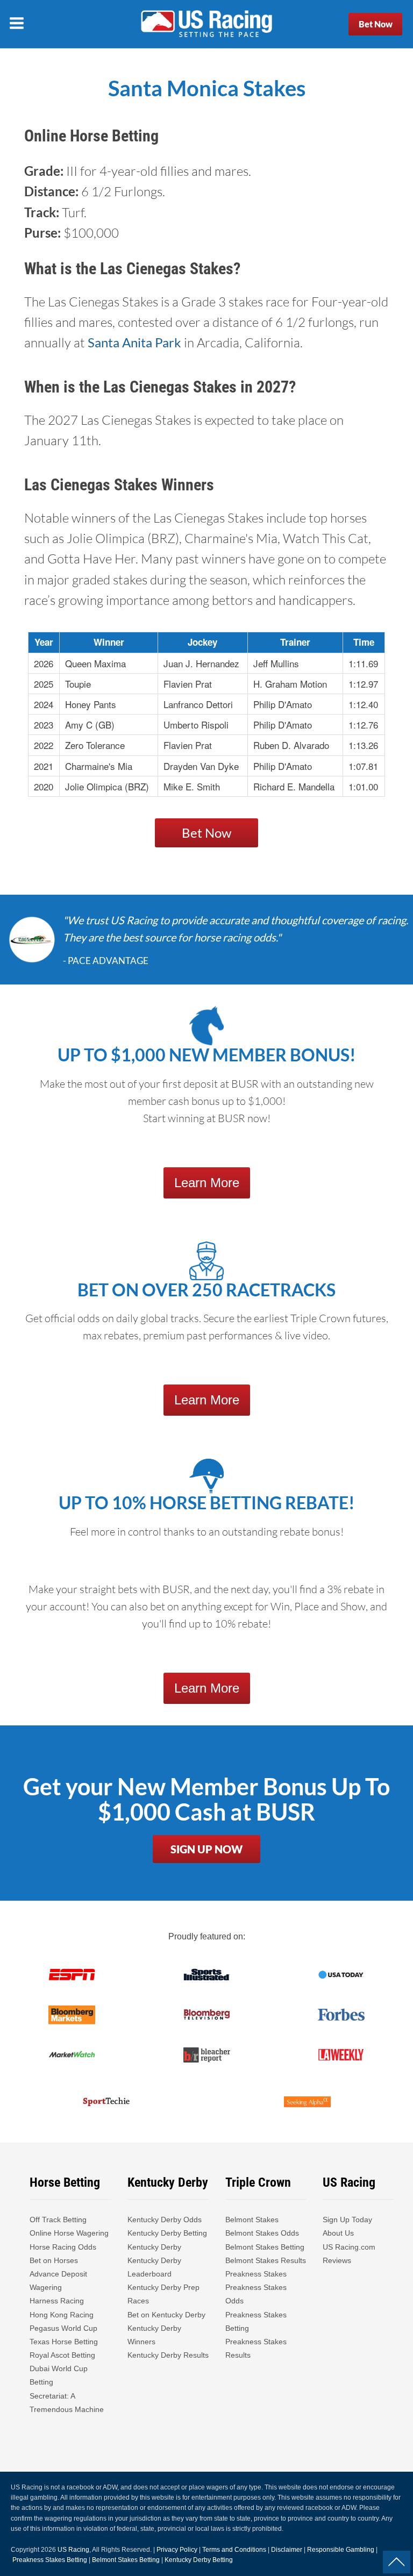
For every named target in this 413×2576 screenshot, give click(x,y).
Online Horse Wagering (69, 2233)
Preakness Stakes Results (256, 2348)
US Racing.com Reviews (349, 2254)
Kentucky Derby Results (168, 2355)
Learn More (207, 1183)
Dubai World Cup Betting (59, 2375)
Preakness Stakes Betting (256, 2321)
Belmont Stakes (252, 2220)
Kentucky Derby (154, 2247)
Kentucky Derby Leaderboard (154, 2267)
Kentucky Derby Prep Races (163, 2294)
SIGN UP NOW (206, 1849)
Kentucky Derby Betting (167, 2233)
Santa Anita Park (134, 342)
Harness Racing (57, 2301)
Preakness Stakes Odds (256, 2294)
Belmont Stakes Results (266, 2260)
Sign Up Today (347, 2220)
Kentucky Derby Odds (165, 2220)
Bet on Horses (54, 2260)
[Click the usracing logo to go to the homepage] (206, 24)
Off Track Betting (58, 2220)
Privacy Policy (177, 2550)
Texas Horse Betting (64, 2342)
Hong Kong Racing (62, 2315)
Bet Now (376, 24)
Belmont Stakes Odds (262, 2233)
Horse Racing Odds (63, 2247)
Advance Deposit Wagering (58, 2281)
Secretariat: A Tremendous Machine (67, 2403)
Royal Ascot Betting (62, 2355)
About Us (338, 2233)
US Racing (73, 2550)
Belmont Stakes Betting (265, 2247)
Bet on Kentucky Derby (166, 2315)
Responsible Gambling (341, 2550)
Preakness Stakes (256, 2274)
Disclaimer (287, 2550)
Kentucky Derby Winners (154, 2335)
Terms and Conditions (234, 2550)
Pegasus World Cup (63, 2328)
